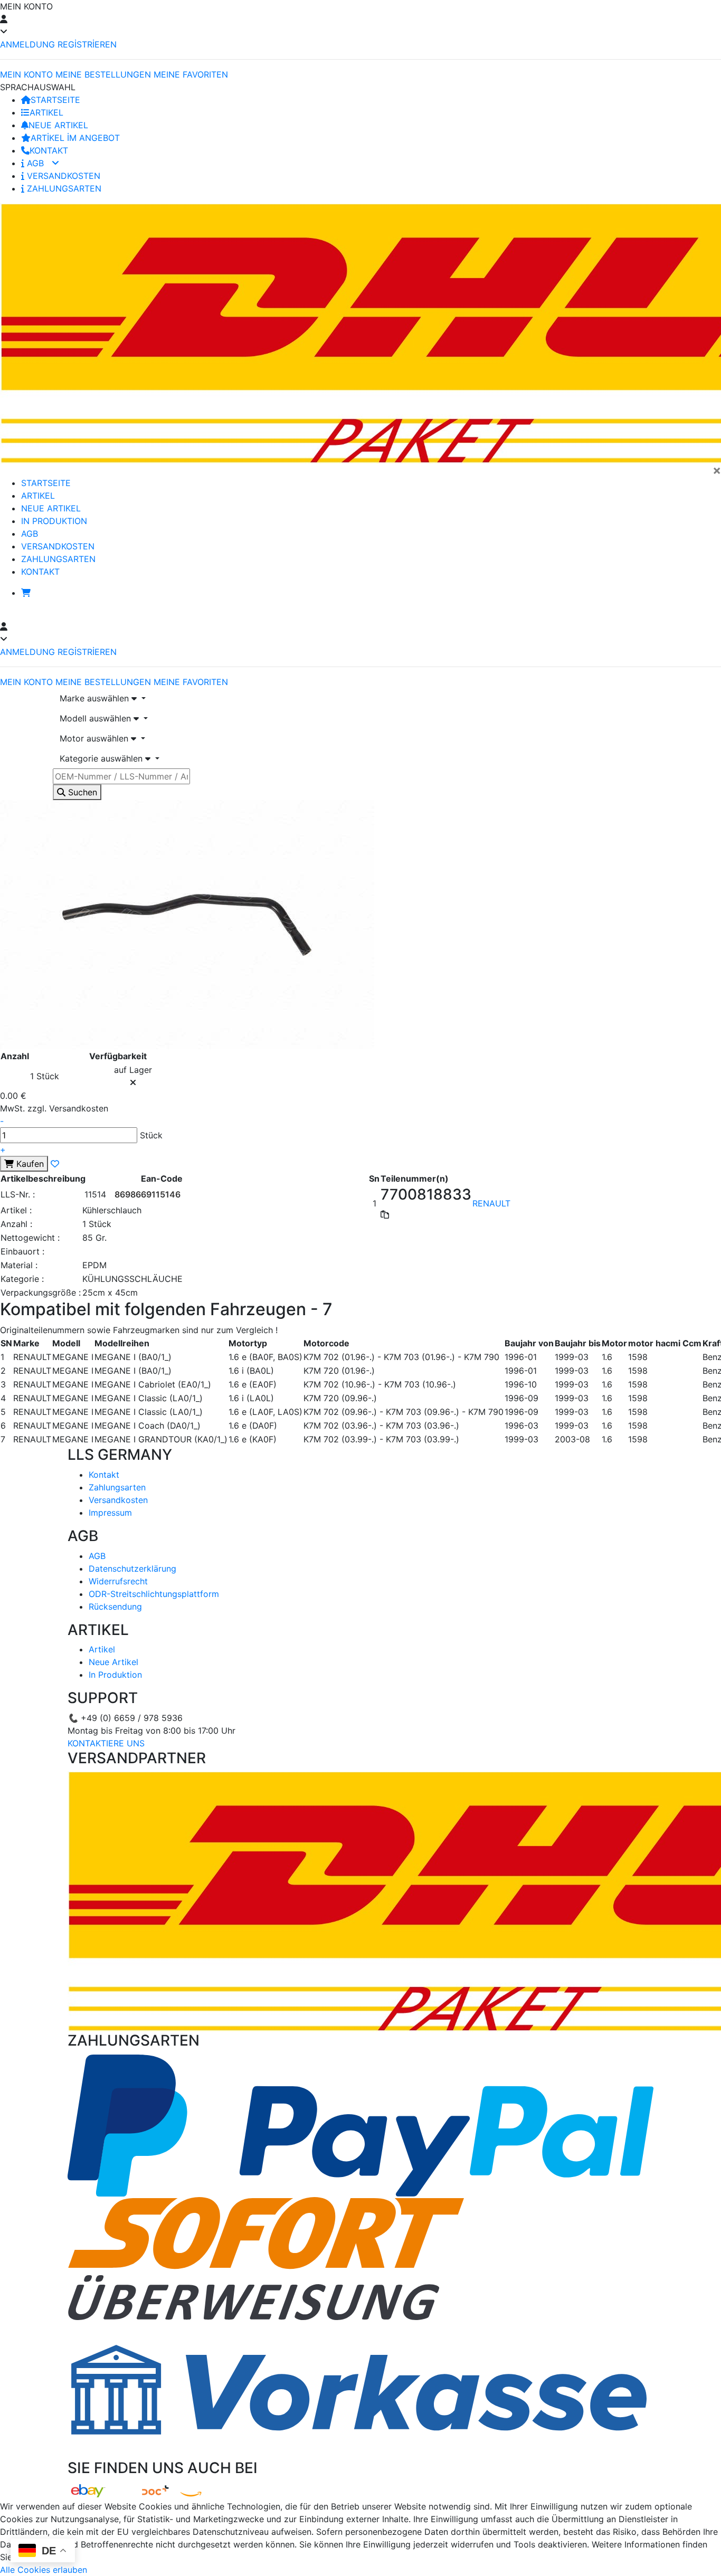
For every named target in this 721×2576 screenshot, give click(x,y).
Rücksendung (115, 1607)
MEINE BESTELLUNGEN (103, 74)
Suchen (81, 792)
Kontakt (104, 1475)
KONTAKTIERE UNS (106, 1743)
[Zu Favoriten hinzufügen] (55, 1164)
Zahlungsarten (117, 1487)
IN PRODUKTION (54, 521)
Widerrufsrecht (118, 1581)
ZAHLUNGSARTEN (63, 188)
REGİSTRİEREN (87, 44)
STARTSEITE (55, 100)
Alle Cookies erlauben (44, 2570)
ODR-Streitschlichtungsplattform (154, 1594)
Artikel (102, 1649)
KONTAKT (49, 150)
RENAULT (491, 1203)
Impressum (110, 1513)
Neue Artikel (113, 1662)
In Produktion (115, 1675)
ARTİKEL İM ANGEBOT (75, 138)
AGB (35, 163)
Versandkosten (118, 1500)
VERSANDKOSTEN (62, 176)
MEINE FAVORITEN (191, 74)
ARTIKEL (46, 112)
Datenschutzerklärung (132, 1569)
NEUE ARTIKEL (58, 125)
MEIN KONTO (26, 74)
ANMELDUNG (27, 44)
